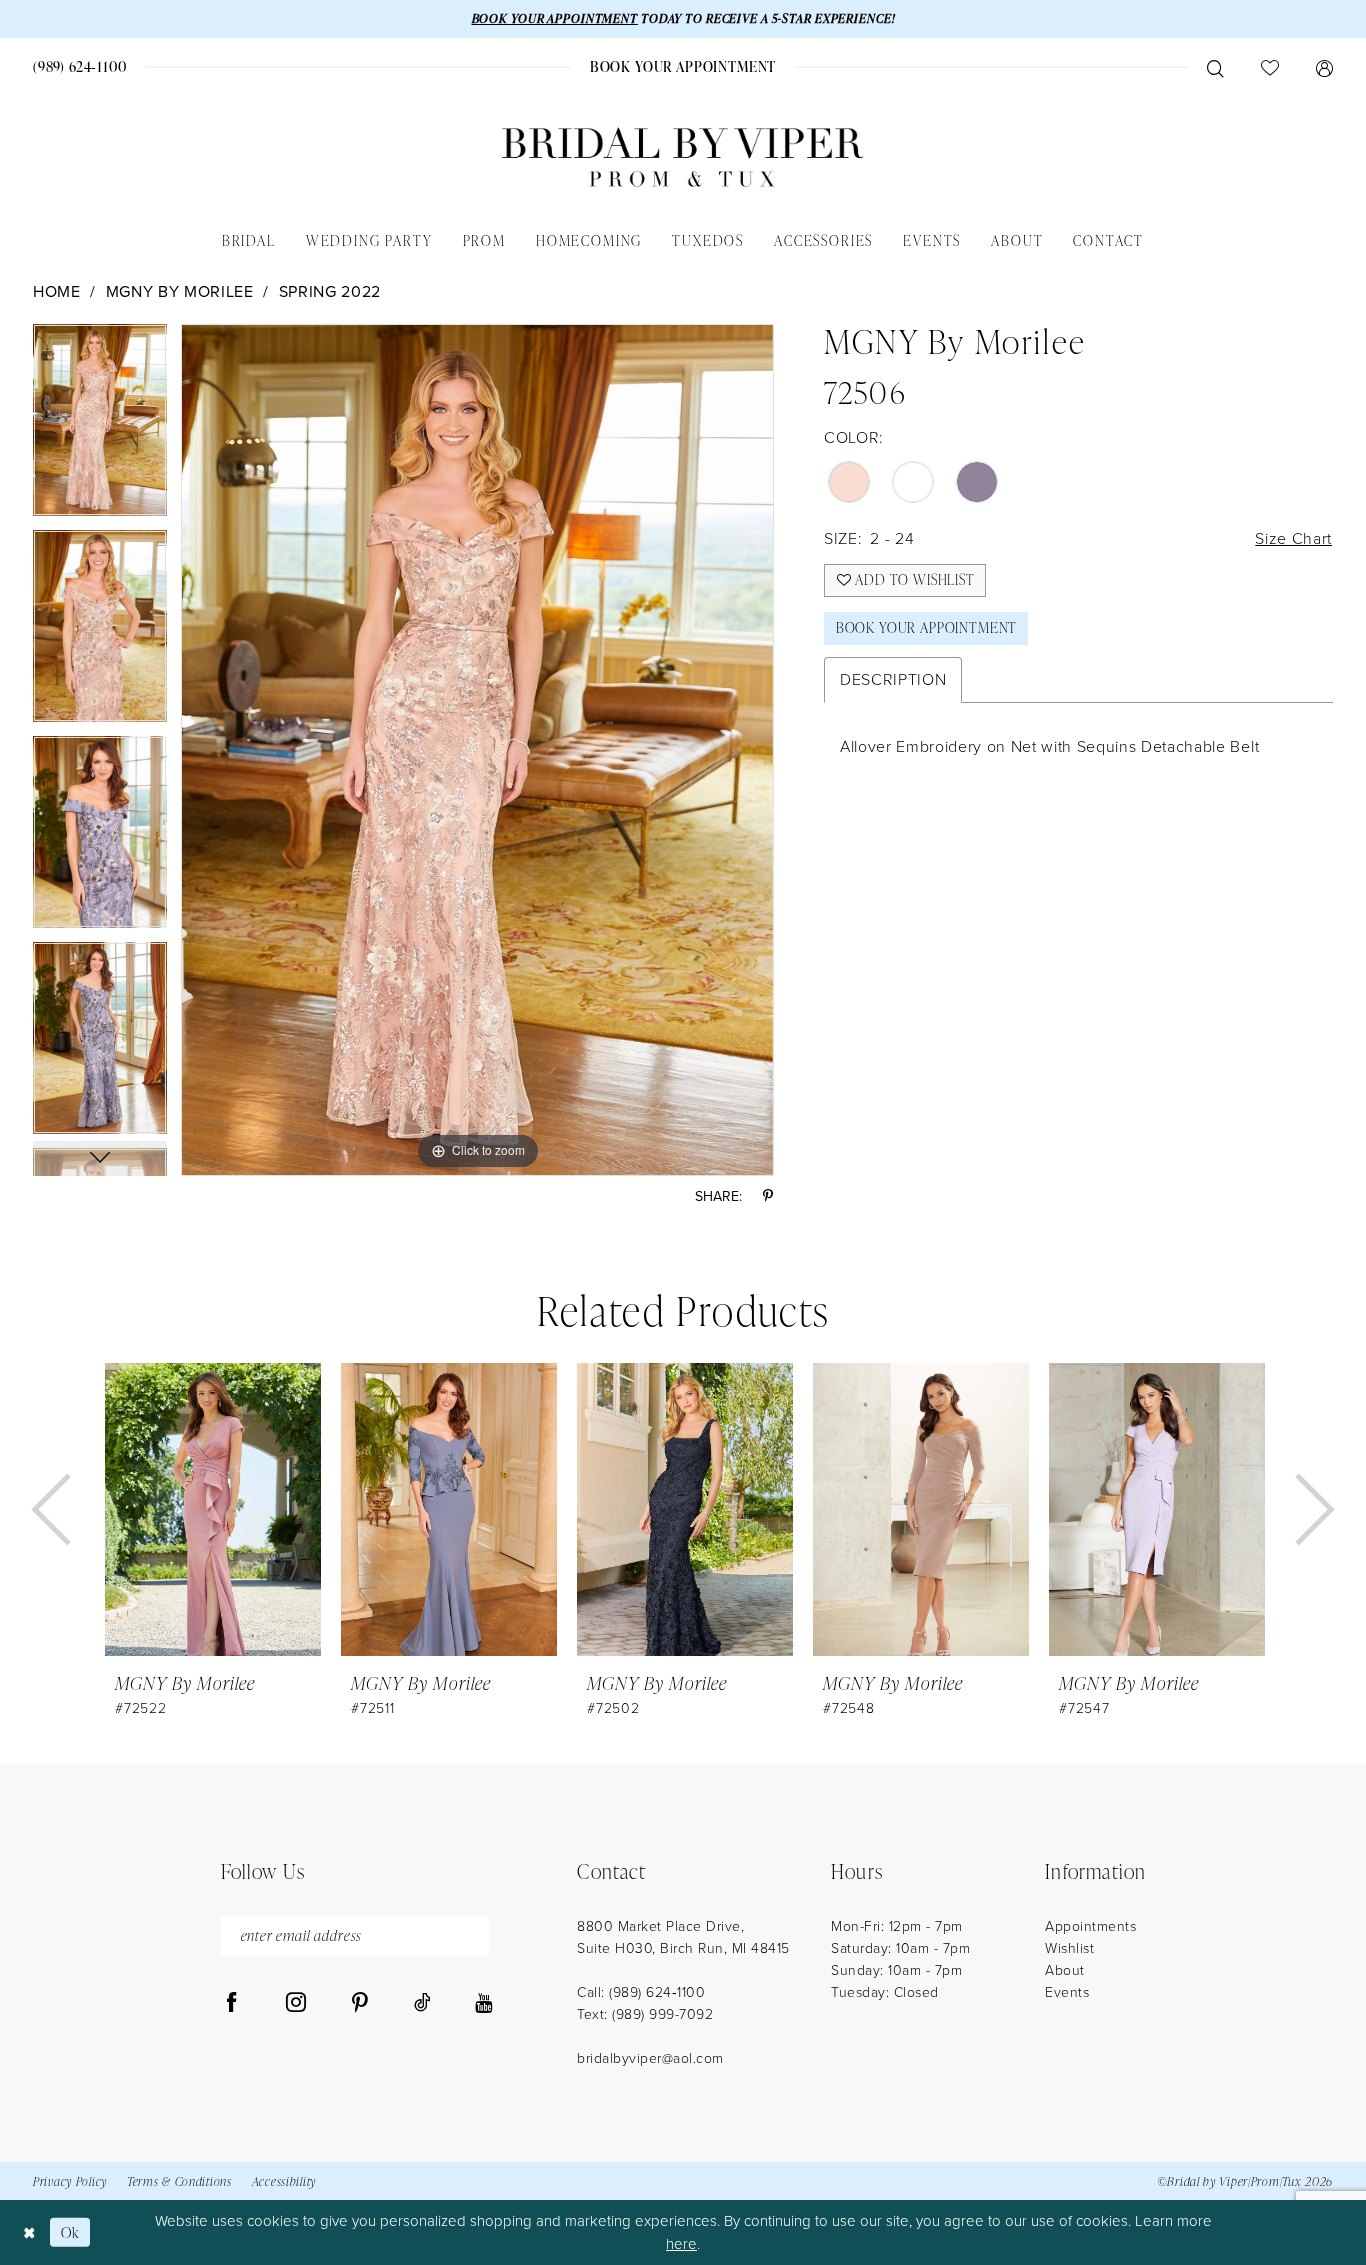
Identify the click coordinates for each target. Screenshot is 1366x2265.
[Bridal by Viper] (683, 157)
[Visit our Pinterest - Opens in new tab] (360, 2003)
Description (893, 679)
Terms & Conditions (179, 2181)
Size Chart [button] (1293, 538)
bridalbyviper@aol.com (650, 2058)
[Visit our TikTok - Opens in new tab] (422, 2003)
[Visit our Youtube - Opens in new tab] (483, 2003)
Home (57, 291)
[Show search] (1215, 67)
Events (1067, 1992)
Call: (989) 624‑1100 (641, 1992)
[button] (1324, 67)
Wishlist (1069, 1948)
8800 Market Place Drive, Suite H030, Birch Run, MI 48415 (683, 1937)
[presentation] (213, 1509)
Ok (70, 2232)
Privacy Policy (70, 2181)
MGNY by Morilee (180, 291)
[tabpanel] (100, 427)
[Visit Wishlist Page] (1269, 67)
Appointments (1090, 1926)
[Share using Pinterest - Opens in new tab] (768, 1196)
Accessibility (284, 2181)
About (1065, 1970)
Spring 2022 (330, 291)
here (681, 2244)
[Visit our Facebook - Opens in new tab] (232, 2003)
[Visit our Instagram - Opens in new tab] (296, 2003)
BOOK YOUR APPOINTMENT (555, 18)
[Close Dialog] (29, 2232)
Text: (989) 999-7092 (645, 2014)
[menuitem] (80, 66)
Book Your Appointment (926, 627)
